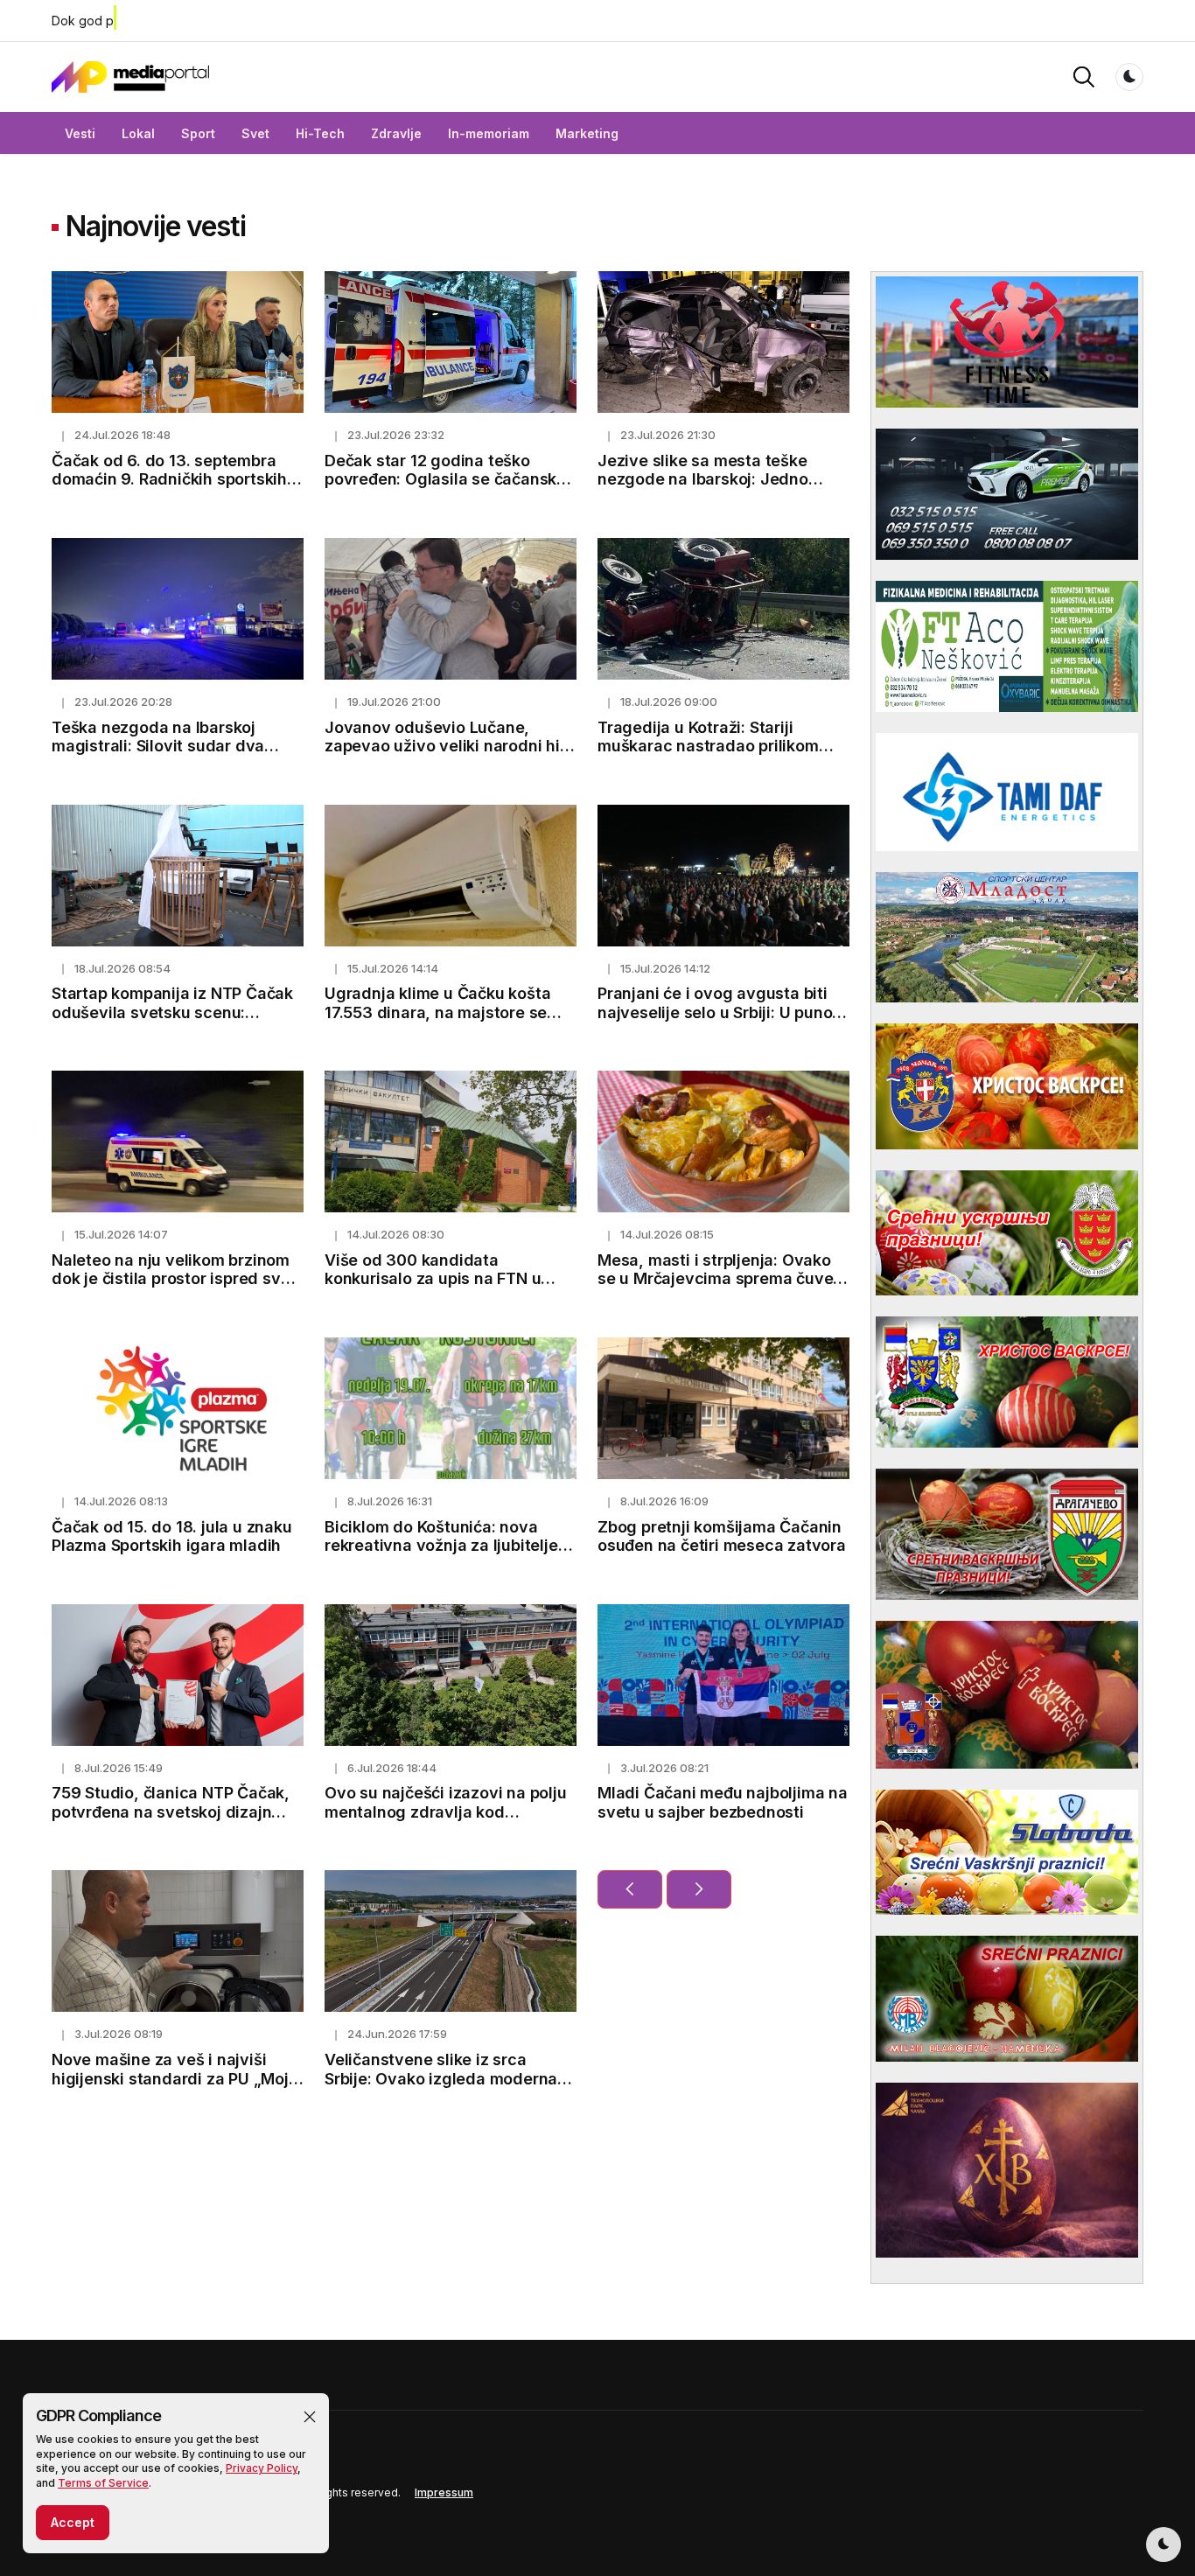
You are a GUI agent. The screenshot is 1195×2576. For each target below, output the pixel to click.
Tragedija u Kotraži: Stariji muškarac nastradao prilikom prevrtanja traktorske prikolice (713, 746)
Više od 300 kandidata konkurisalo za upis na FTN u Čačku (433, 1279)
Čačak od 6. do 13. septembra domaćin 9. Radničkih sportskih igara (169, 479)
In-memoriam (489, 133)
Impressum (444, 2492)
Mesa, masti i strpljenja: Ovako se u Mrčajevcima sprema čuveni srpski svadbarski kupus (722, 1279)
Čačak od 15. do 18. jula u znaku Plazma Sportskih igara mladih (172, 1536)
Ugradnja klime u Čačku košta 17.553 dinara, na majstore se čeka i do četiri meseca (437, 1012)
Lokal (138, 133)
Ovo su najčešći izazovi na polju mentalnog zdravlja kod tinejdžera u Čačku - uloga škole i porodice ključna (447, 1821)
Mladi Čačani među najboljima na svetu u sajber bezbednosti (723, 1802)
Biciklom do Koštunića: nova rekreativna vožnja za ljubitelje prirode (441, 1546)
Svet (255, 133)
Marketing (587, 133)
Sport (198, 133)
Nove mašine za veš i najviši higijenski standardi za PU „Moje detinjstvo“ (175, 2078)
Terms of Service (103, 2483)
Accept (73, 2522)
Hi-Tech (320, 133)
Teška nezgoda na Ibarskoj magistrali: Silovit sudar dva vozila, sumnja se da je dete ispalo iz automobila (158, 756)
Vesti (80, 133)
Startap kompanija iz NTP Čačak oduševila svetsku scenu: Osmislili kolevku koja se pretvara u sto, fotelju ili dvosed (174, 1022)
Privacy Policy (262, 2468)
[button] (310, 2417)
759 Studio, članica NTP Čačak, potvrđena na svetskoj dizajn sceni (171, 1812)
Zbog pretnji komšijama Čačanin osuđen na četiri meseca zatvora (722, 1536)
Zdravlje (396, 133)
